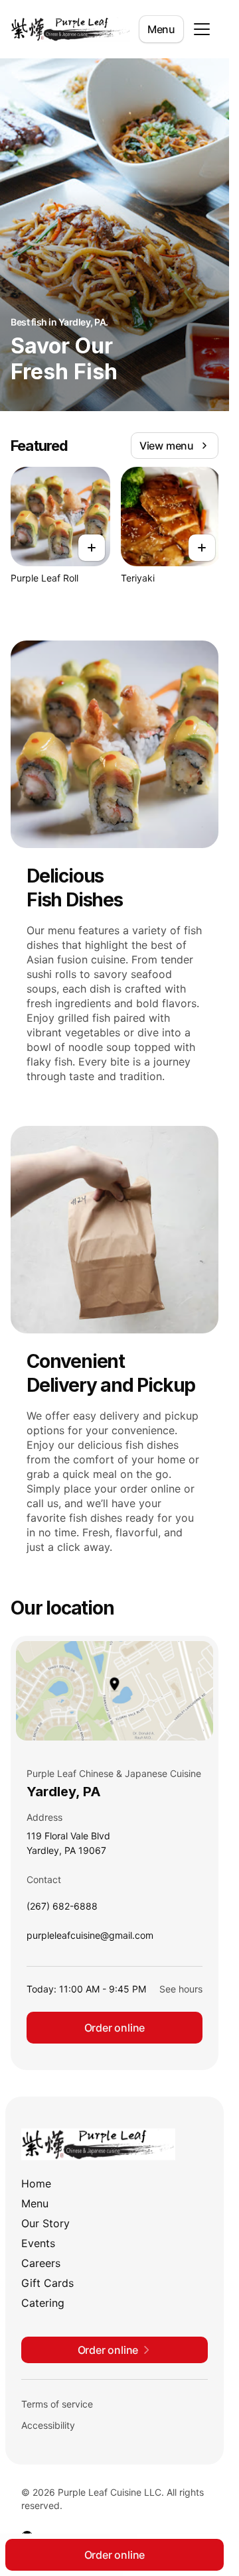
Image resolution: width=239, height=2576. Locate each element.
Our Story (45, 2223)
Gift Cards (47, 2283)
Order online (115, 2028)
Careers (41, 2263)
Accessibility (48, 2425)
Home (36, 2183)
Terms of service (57, 2404)
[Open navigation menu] (202, 29)
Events (38, 2243)
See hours (181, 1989)
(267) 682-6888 (62, 1909)
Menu (161, 29)
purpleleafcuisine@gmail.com (90, 1938)
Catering (43, 2303)
